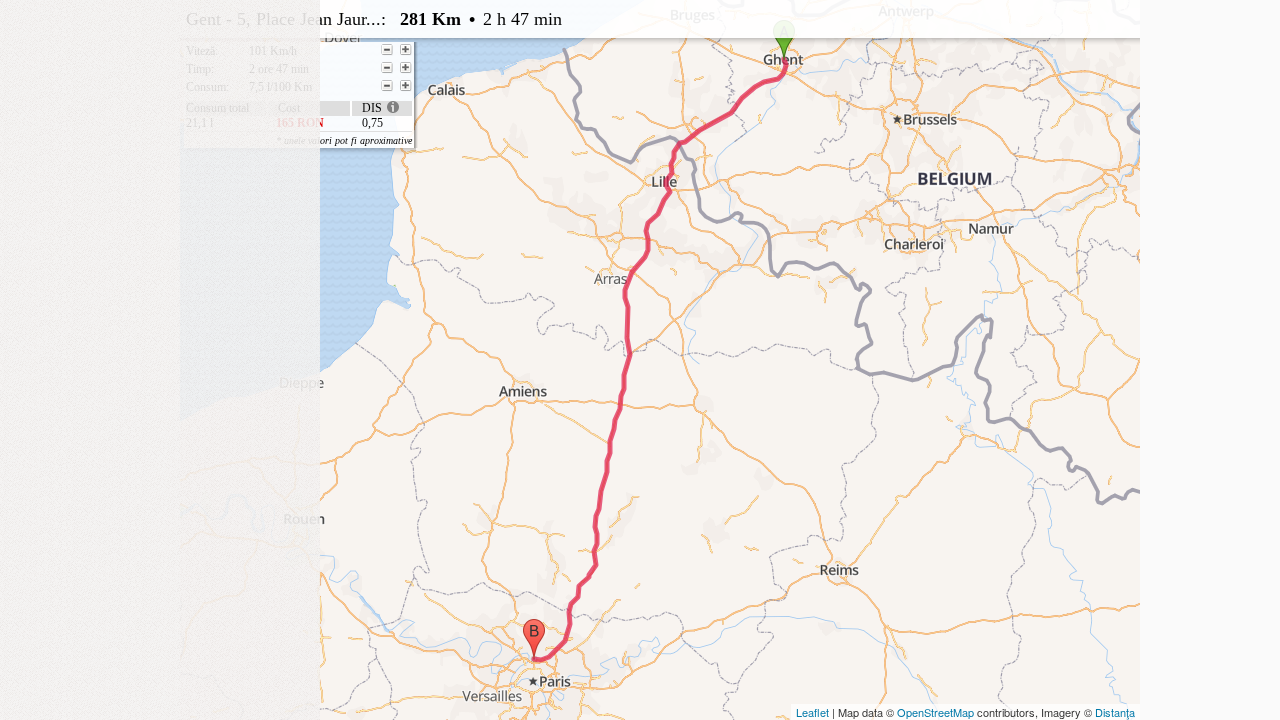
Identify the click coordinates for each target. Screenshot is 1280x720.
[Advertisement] (160, 125)
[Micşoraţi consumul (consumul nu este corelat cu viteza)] (387, 86)
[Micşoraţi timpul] (387, 68)
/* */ (587, 73)
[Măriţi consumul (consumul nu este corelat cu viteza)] (406, 86)
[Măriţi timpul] (406, 68)
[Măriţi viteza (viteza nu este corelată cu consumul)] (406, 50)
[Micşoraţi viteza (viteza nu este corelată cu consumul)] (387, 50)
